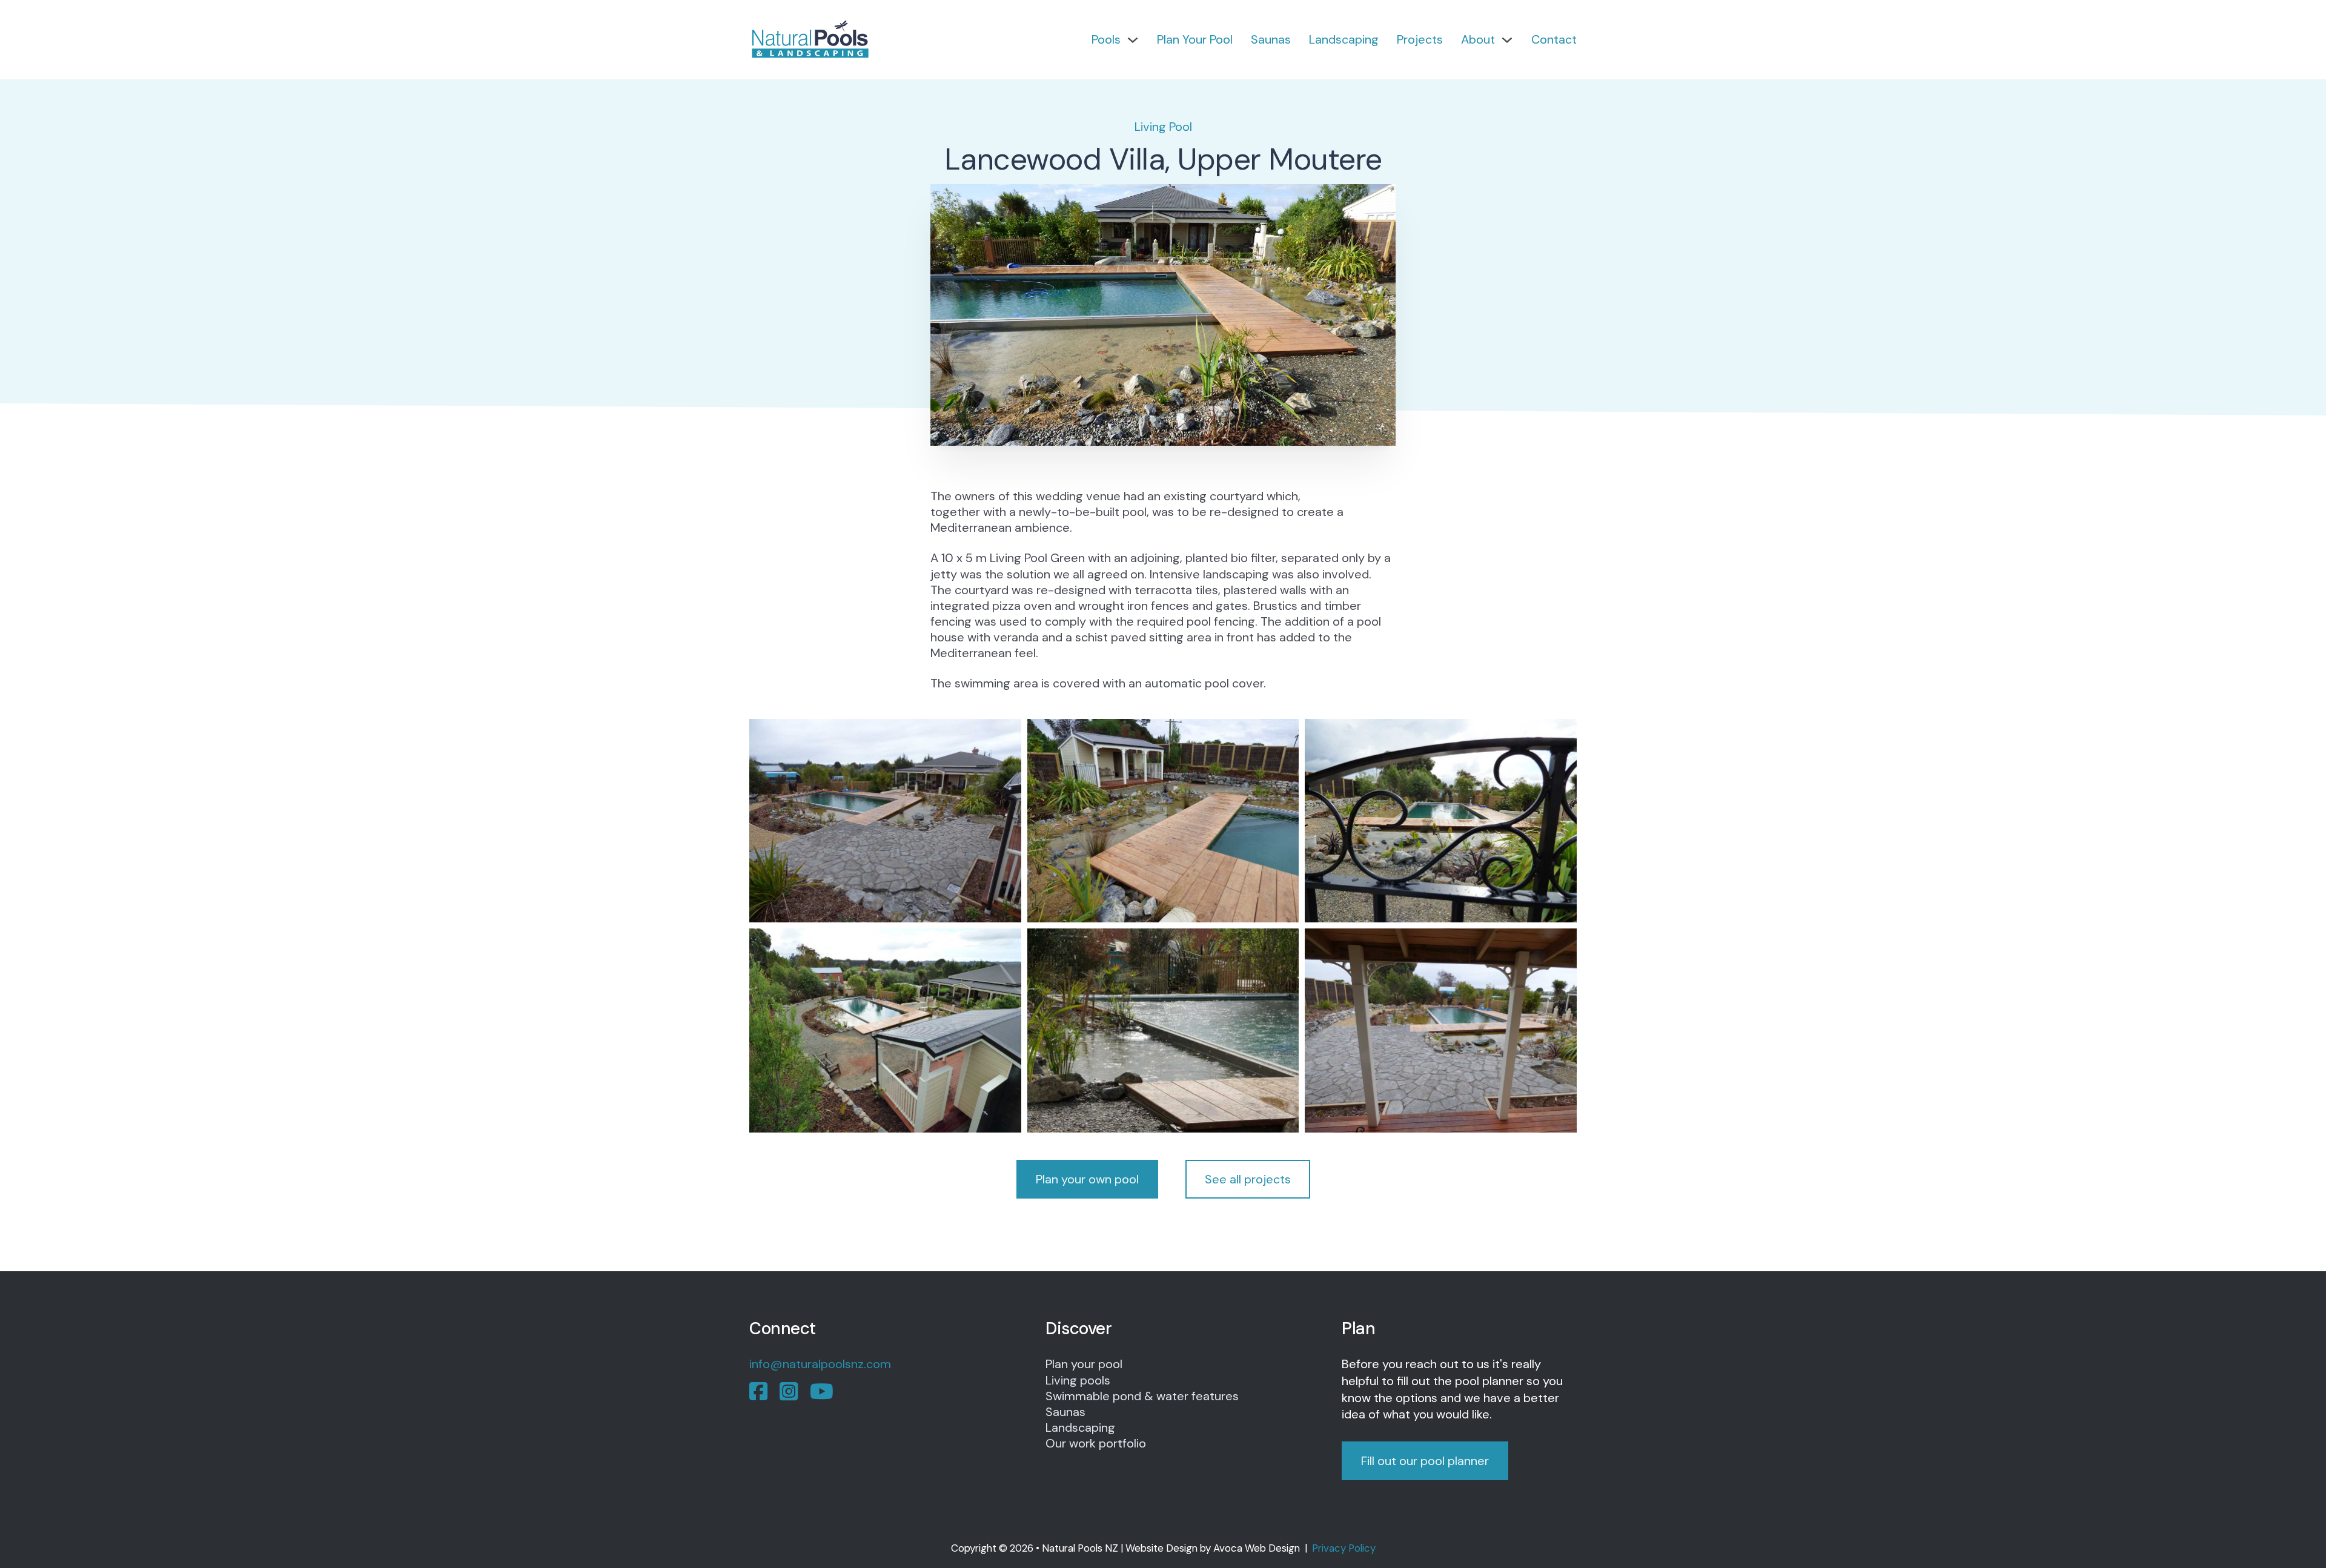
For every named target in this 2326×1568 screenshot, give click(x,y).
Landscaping (1344, 39)
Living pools (1078, 1380)
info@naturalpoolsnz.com (820, 1364)
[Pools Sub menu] (1133, 40)
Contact (1554, 39)
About (1478, 39)
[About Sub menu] (1507, 40)
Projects (1420, 39)
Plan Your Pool (1195, 39)
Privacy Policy (1344, 1548)
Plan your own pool (1087, 1179)
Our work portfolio (1096, 1443)
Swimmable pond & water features (1142, 1396)
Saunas (1271, 39)
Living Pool (1163, 127)
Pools (1106, 39)
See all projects (1248, 1179)
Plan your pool (1084, 1364)
